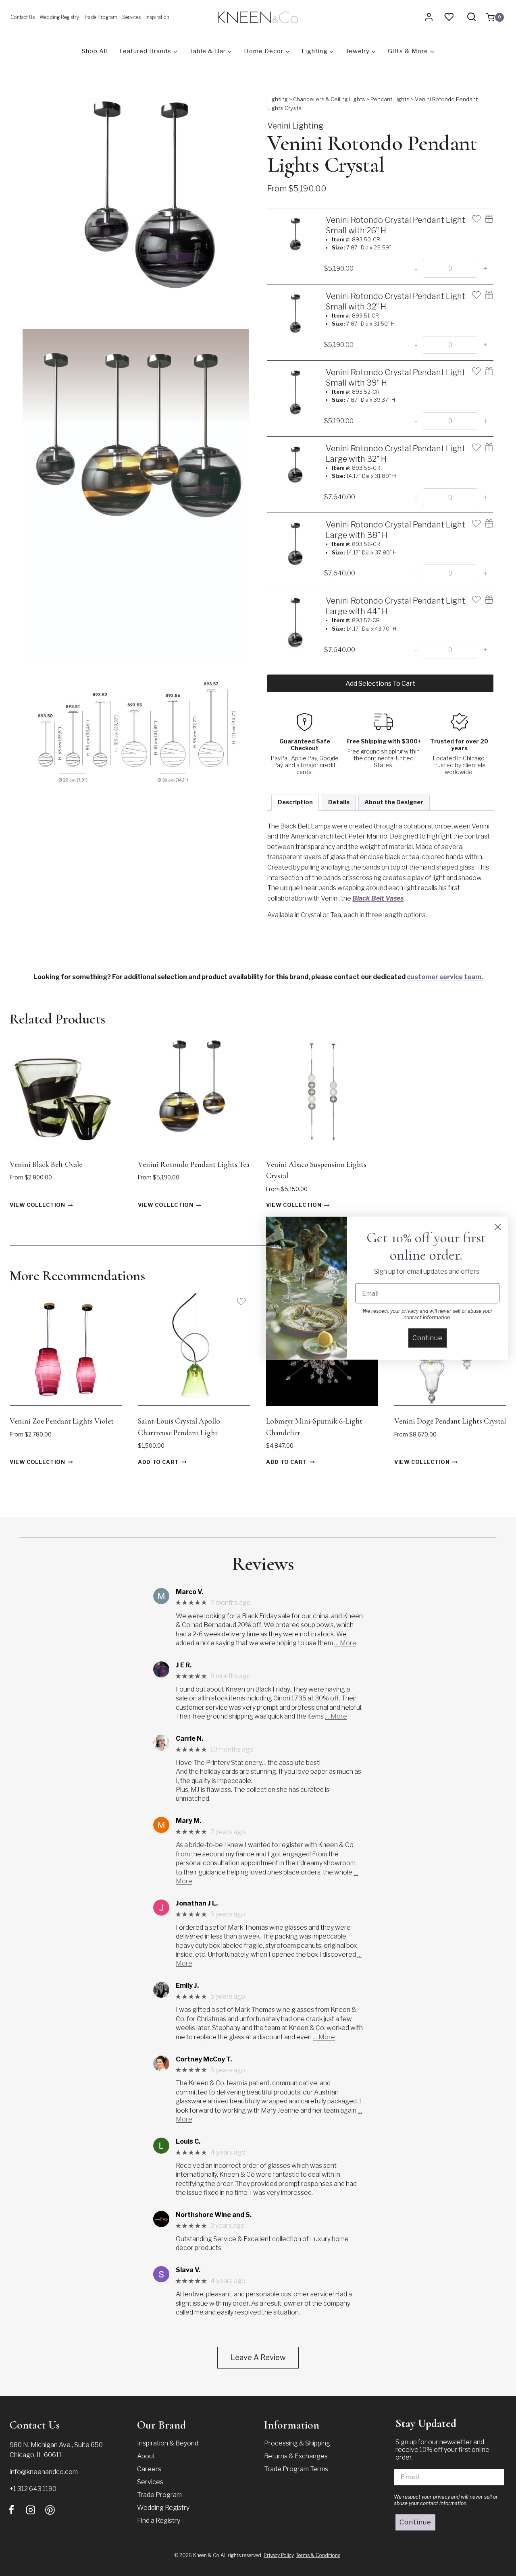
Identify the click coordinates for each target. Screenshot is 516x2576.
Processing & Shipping (297, 2443)
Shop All (95, 51)
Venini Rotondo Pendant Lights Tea (194, 1164)
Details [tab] (339, 802)
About (146, 2456)
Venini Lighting (295, 126)
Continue (415, 2522)
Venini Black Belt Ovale (46, 1164)
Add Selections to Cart (380, 684)
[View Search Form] (471, 17)
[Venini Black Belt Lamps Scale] (136, 728)
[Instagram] (31, 2510)
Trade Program (101, 17)
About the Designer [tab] (394, 802)
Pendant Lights (390, 99)
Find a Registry (159, 2521)
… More (345, 1643)
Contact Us (23, 17)
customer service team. (445, 977)
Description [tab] (295, 802)
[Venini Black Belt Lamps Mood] (136, 493)
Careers (149, 2469)
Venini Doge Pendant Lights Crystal (450, 1421)
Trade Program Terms (296, 2469)
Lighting (278, 99)
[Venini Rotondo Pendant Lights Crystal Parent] (136, 208)
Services (131, 17)
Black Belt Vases (378, 898)
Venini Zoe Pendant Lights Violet (62, 1421)
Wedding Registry (59, 17)
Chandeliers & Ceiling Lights (329, 99)
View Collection (37, 1205)
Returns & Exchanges (296, 2456)
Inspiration (157, 17)
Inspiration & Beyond (168, 2443)
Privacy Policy (279, 2555)
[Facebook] (11, 2510)
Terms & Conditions (318, 2555)
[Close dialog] (498, 1227)
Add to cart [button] (158, 1462)
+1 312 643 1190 (33, 2489)
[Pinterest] (50, 2510)
